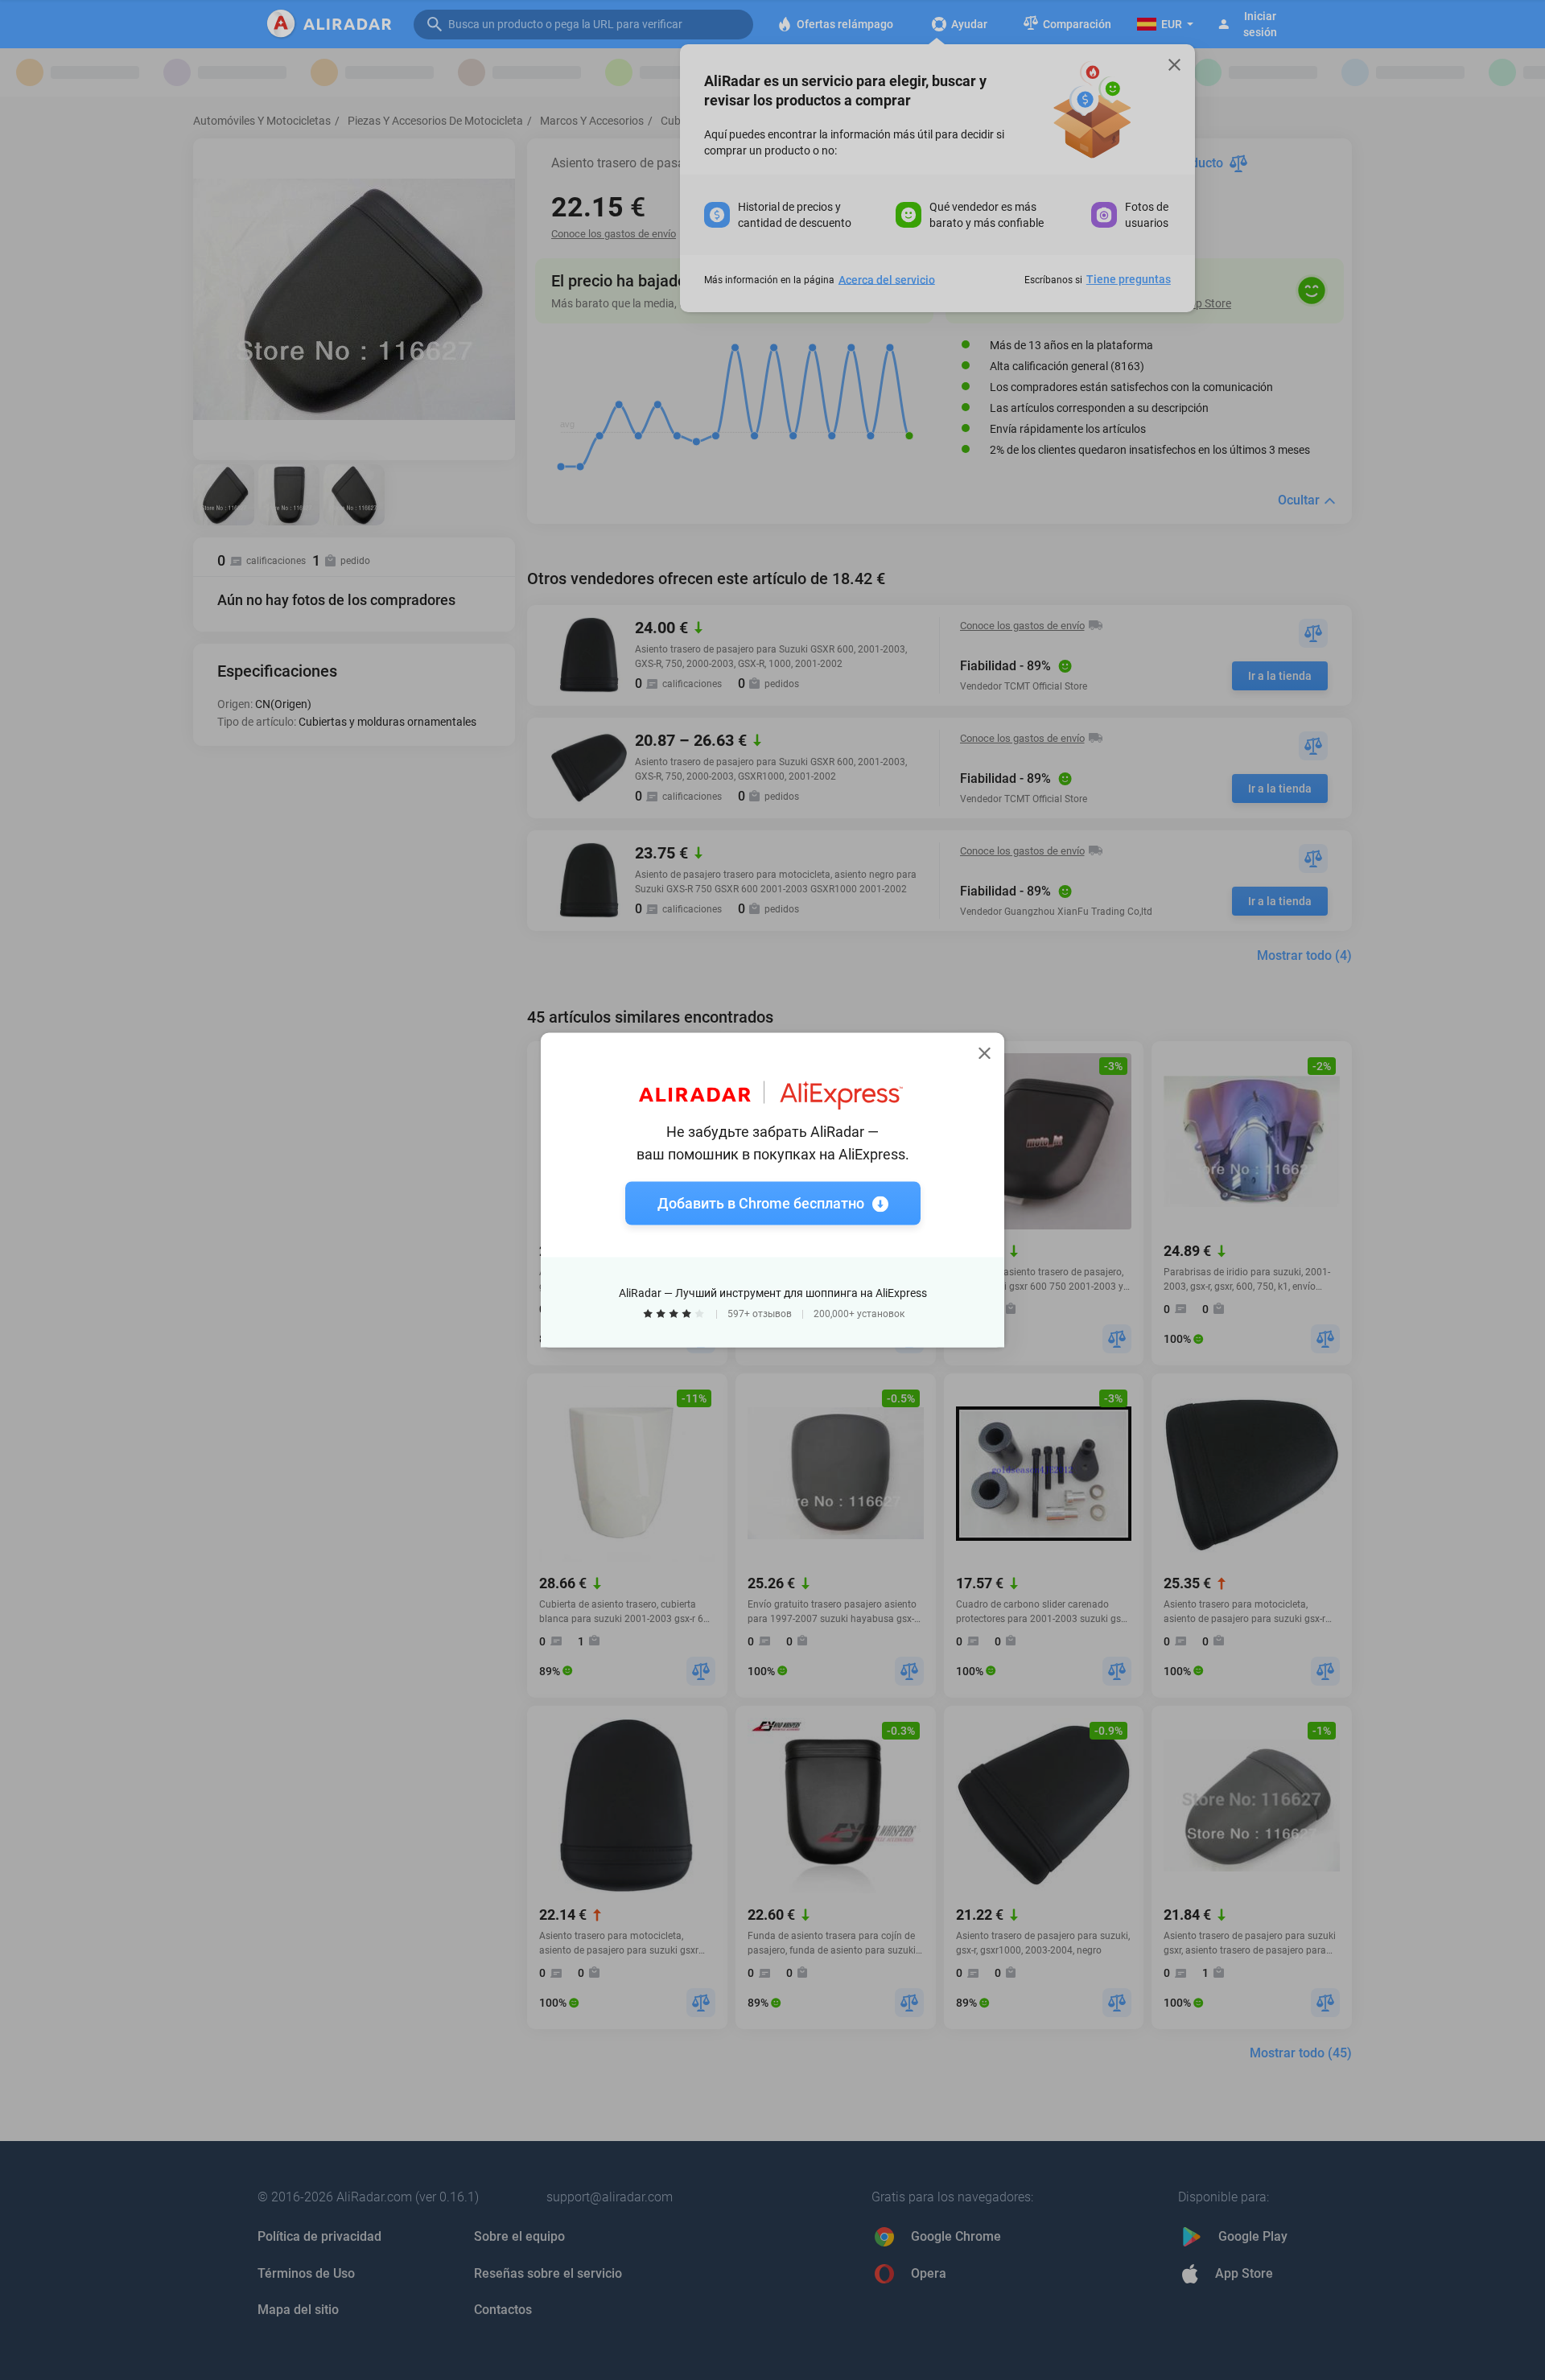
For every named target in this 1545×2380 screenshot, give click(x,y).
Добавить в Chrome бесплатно (761, 1203)
